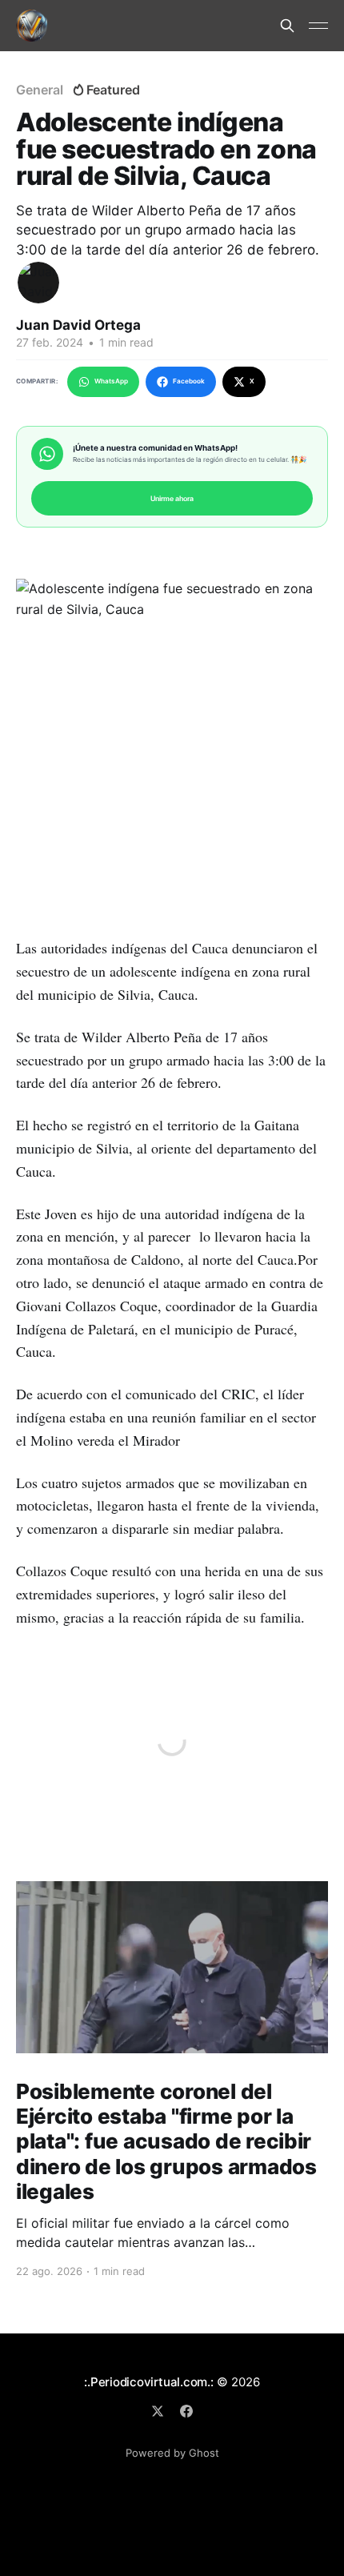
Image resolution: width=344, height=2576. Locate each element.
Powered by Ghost (172, 2453)
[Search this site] (287, 26)
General (39, 90)
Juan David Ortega (78, 325)
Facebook (189, 381)
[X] (158, 2411)
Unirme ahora (172, 498)
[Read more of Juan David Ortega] (38, 283)
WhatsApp (111, 381)
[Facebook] (186, 2411)
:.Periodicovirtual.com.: (149, 2382)
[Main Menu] (318, 26)
